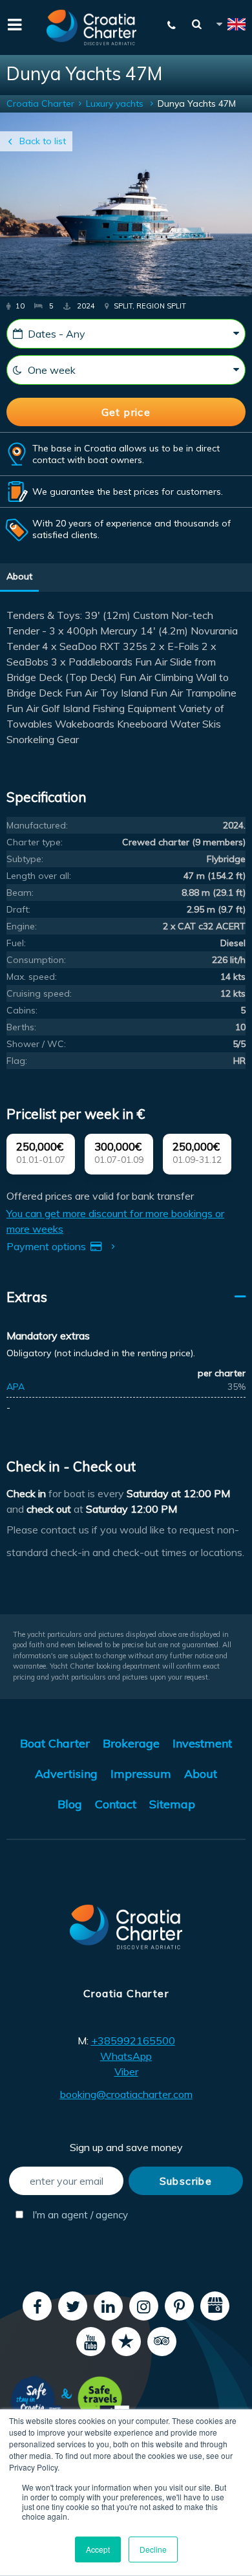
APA (16, 1387)
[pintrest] (179, 2306)
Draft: (18, 909)
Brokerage (131, 1743)
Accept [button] (98, 2549)
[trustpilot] (126, 2342)
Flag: (17, 1061)
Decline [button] (153, 2549)
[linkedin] (108, 2306)
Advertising (66, 1774)
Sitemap (172, 1804)
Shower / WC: (36, 1044)
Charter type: (35, 842)
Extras (27, 1297)
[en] (230, 26)
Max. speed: (32, 977)
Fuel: (16, 943)
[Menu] (13, 23)
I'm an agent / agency (77, 2215)
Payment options (47, 1246)
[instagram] (144, 2306)
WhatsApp (126, 2056)
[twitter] (73, 2306)
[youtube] (91, 2342)
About (19, 576)
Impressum (141, 1774)
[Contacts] (172, 25)
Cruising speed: (39, 993)
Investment (202, 1743)
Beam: (20, 893)
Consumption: (36, 960)
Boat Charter (55, 1743)
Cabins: (22, 1010)
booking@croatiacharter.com (126, 2094)
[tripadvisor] (162, 2342)
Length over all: (39, 876)
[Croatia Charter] (92, 27)
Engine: (22, 926)
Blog (70, 1804)
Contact (116, 1804)
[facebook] (37, 2306)
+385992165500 (133, 2040)
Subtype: (25, 859)
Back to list (43, 141)
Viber (126, 2072)
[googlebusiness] (215, 2306)
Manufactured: (37, 825)
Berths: (21, 1027)
